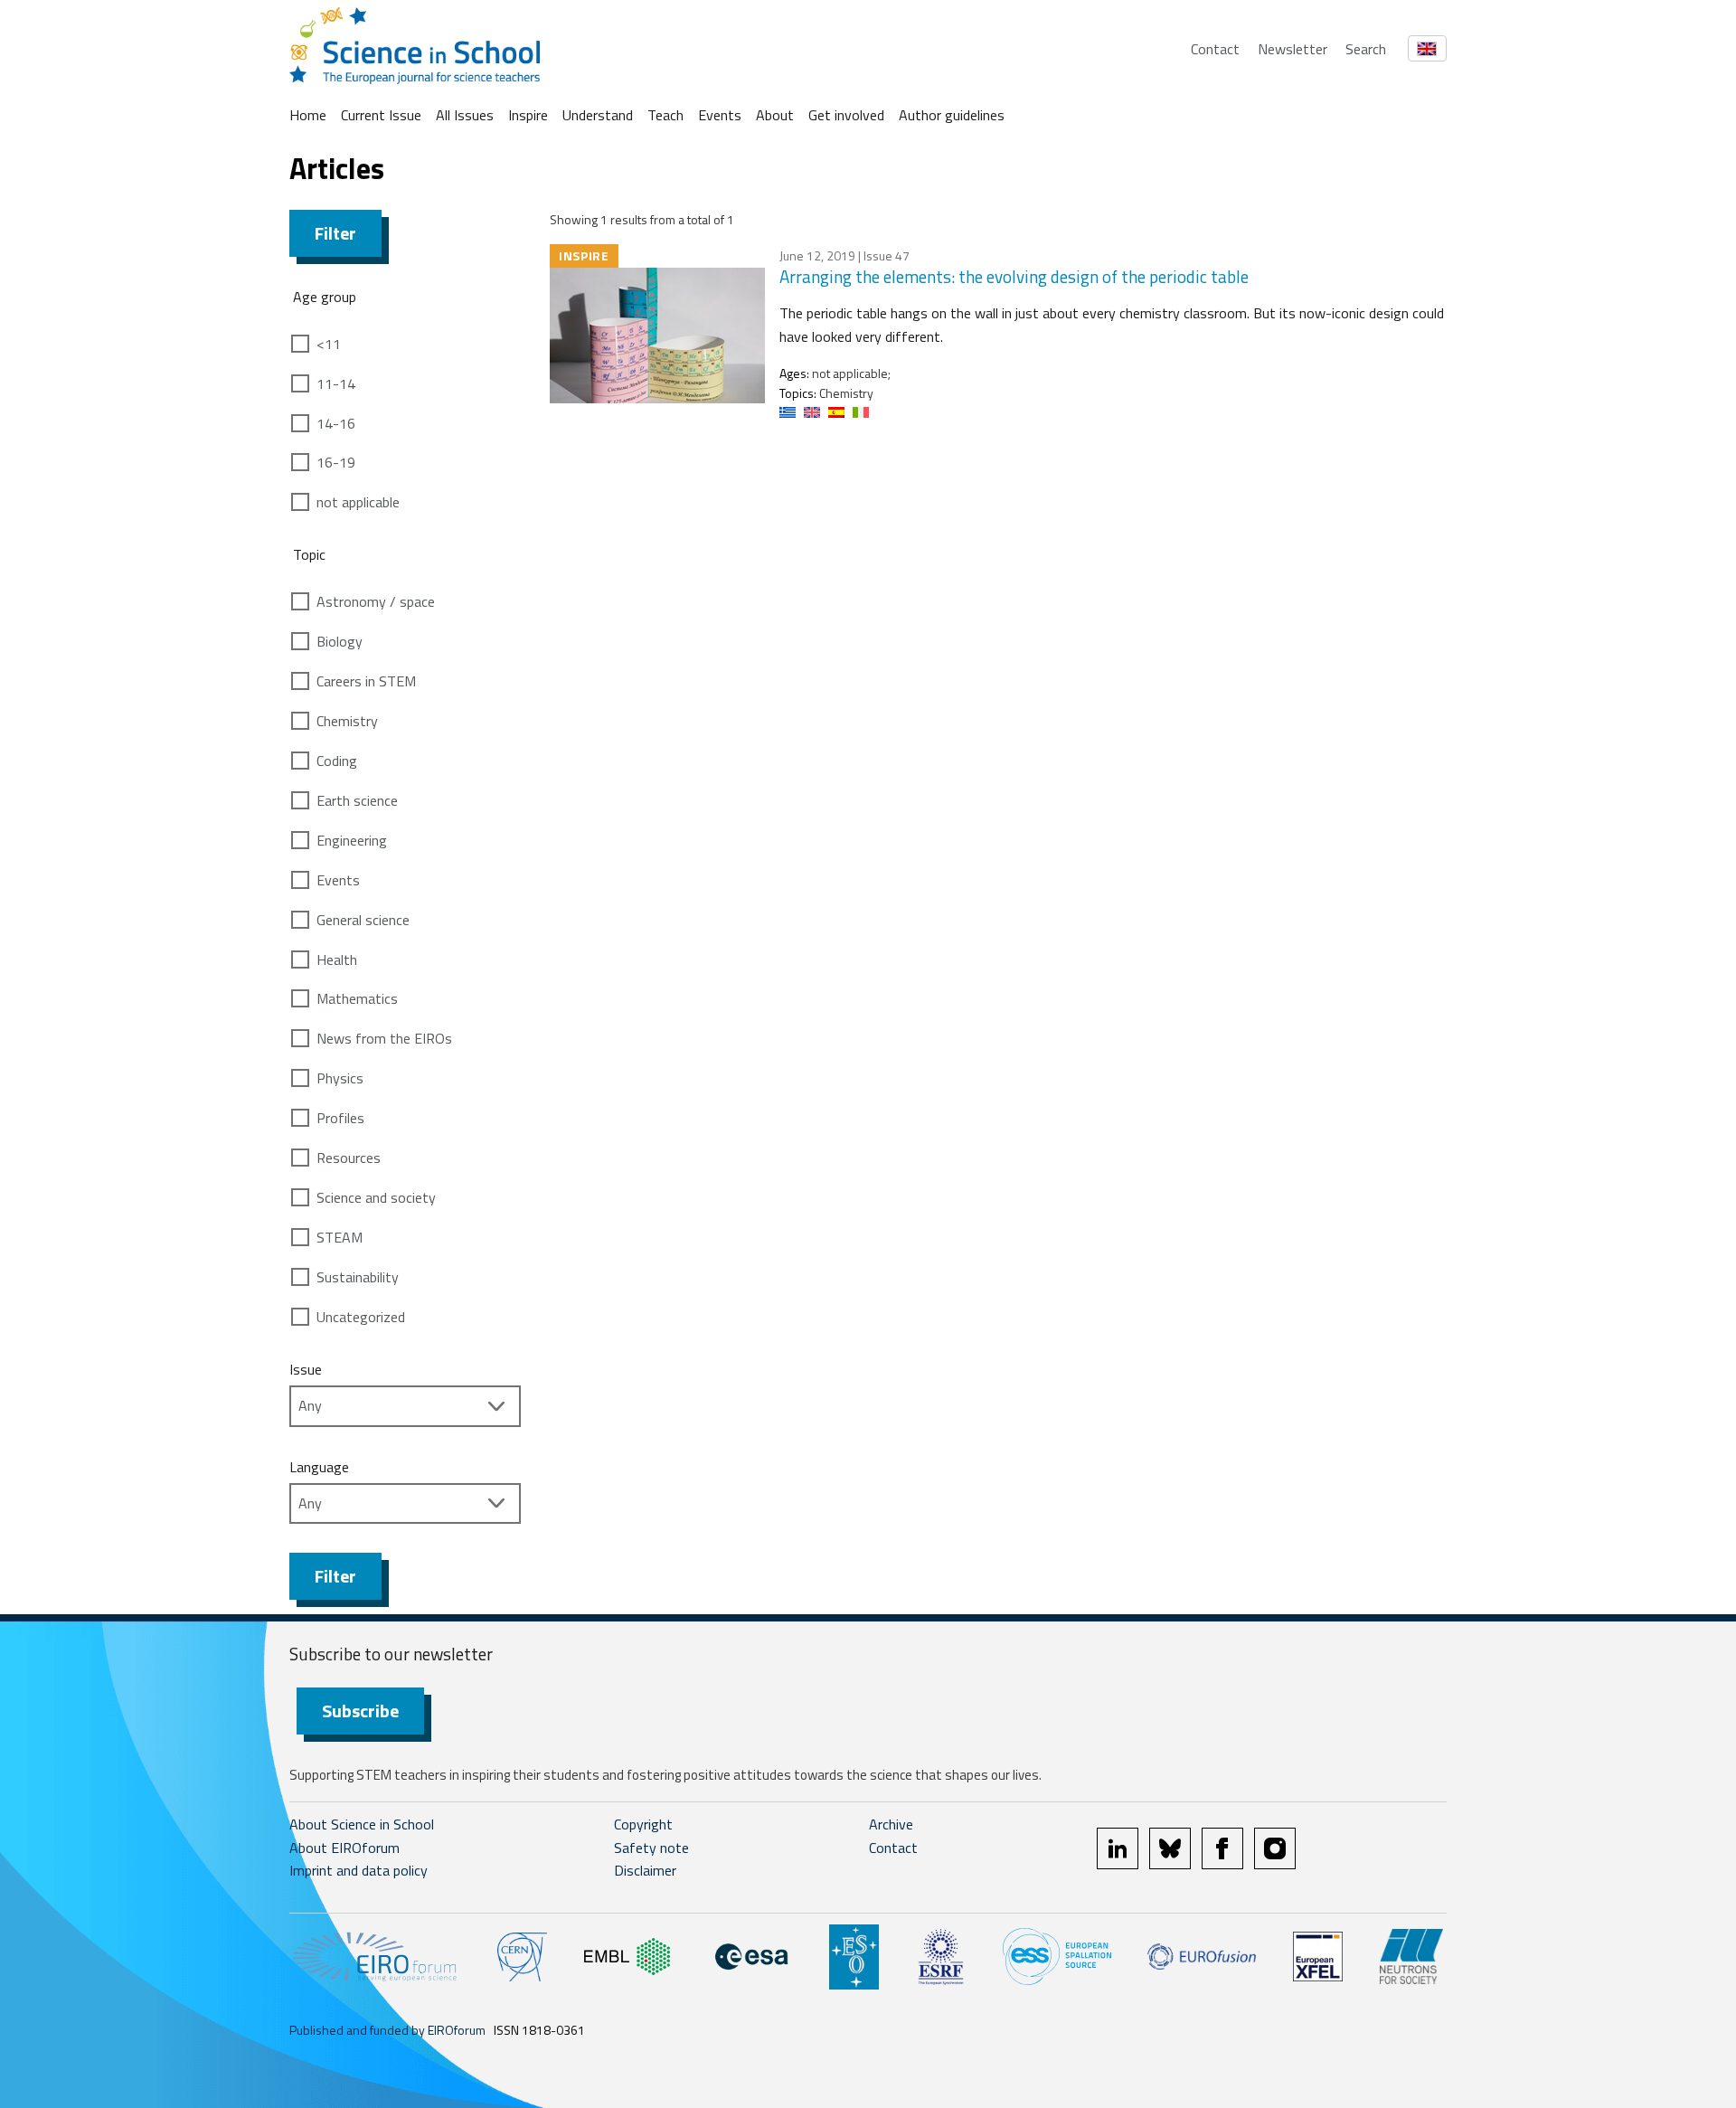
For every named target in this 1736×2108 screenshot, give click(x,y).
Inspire (528, 115)
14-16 (336, 423)
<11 (329, 344)
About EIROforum (344, 1848)
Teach (665, 115)
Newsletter (1293, 49)
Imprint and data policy (359, 1870)
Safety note (651, 1848)
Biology (340, 641)
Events (720, 115)
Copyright (643, 1824)
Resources (349, 1158)
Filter (335, 233)
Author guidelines (952, 115)
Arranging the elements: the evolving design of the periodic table (1014, 276)
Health (337, 959)
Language (319, 1467)
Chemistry (347, 721)
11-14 (336, 383)
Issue (306, 1369)
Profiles (340, 1118)
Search (1366, 49)
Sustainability (358, 1277)
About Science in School (362, 1824)
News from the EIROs (384, 1038)
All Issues (465, 115)
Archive (891, 1824)
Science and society (376, 1197)
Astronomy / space (376, 601)
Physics (340, 1078)
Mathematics (357, 998)
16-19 (336, 462)
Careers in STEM (366, 681)
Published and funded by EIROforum (387, 2030)
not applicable (358, 502)
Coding (337, 761)
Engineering (352, 840)
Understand (598, 115)
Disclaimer (645, 1870)
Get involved (846, 115)
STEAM (340, 1237)
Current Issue (381, 115)
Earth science (357, 800)
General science (363, 920)
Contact (1215, 49)
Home (308, 115)
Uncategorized (361, 1317)
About (775, 115)
